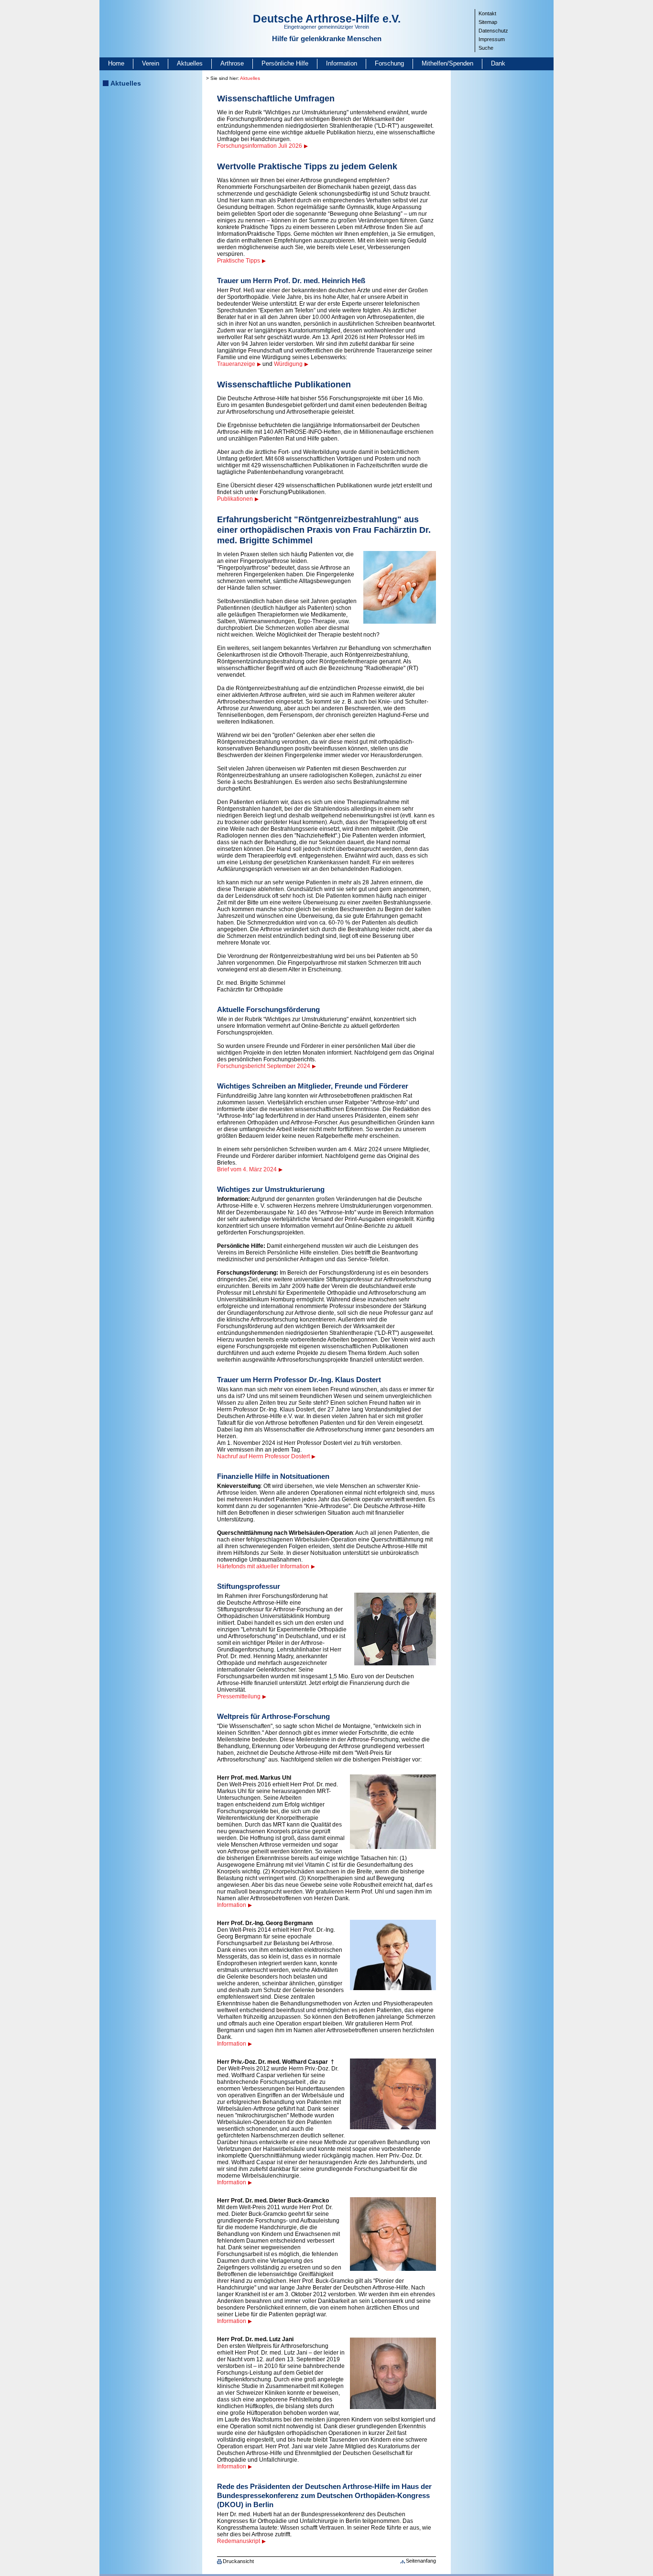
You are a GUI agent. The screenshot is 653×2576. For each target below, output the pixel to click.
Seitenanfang (421, 2561)
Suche (486, 48)
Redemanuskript (239, 2541)
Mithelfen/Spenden (447, 63)
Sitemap (488, 22)
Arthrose (232, 63)
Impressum (492, 39)
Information (342, 63)
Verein (151, 63)
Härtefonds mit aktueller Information (263, 1566)
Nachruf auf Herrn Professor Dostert (263, 1456)
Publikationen (235, 499)
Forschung (389, 63)
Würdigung (288, 364)
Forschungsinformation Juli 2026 (260, 146)
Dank (498, 63)
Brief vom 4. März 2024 (247, 1169)
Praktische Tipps (239, 261)
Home (116, 63)
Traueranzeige (236, 364)
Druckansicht (238, 2561)
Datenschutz (493, 31)
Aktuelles (190, 63)
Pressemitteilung (239, 1696)
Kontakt (487, 13)
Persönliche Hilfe (285, 63)
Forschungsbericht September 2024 (264, 1066)
